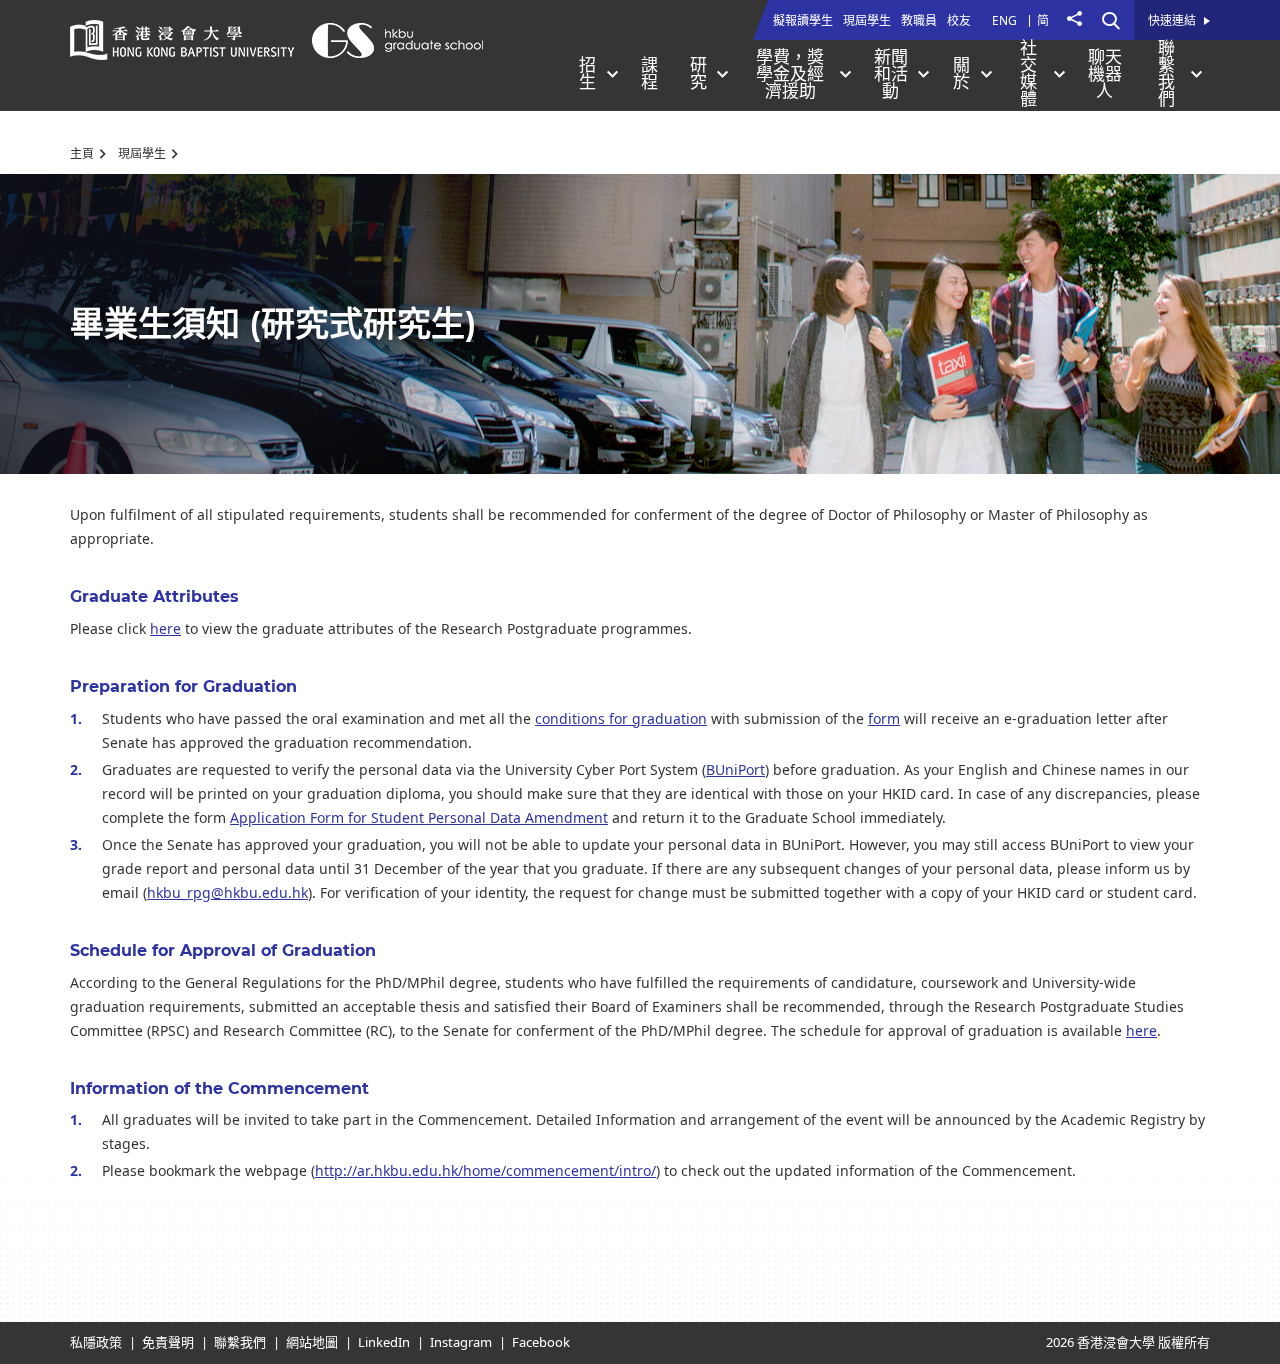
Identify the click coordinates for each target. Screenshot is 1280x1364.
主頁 (82, 154)
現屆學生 (142, 154)
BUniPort (735, 770)
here (165, 629)
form (884, 719)
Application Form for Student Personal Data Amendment (419, 818)
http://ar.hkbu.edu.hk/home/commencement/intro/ (485, 1171)
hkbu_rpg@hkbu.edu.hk (227, 893)
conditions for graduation (621, 719)
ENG (1004, 21)
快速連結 (1172, 22)
